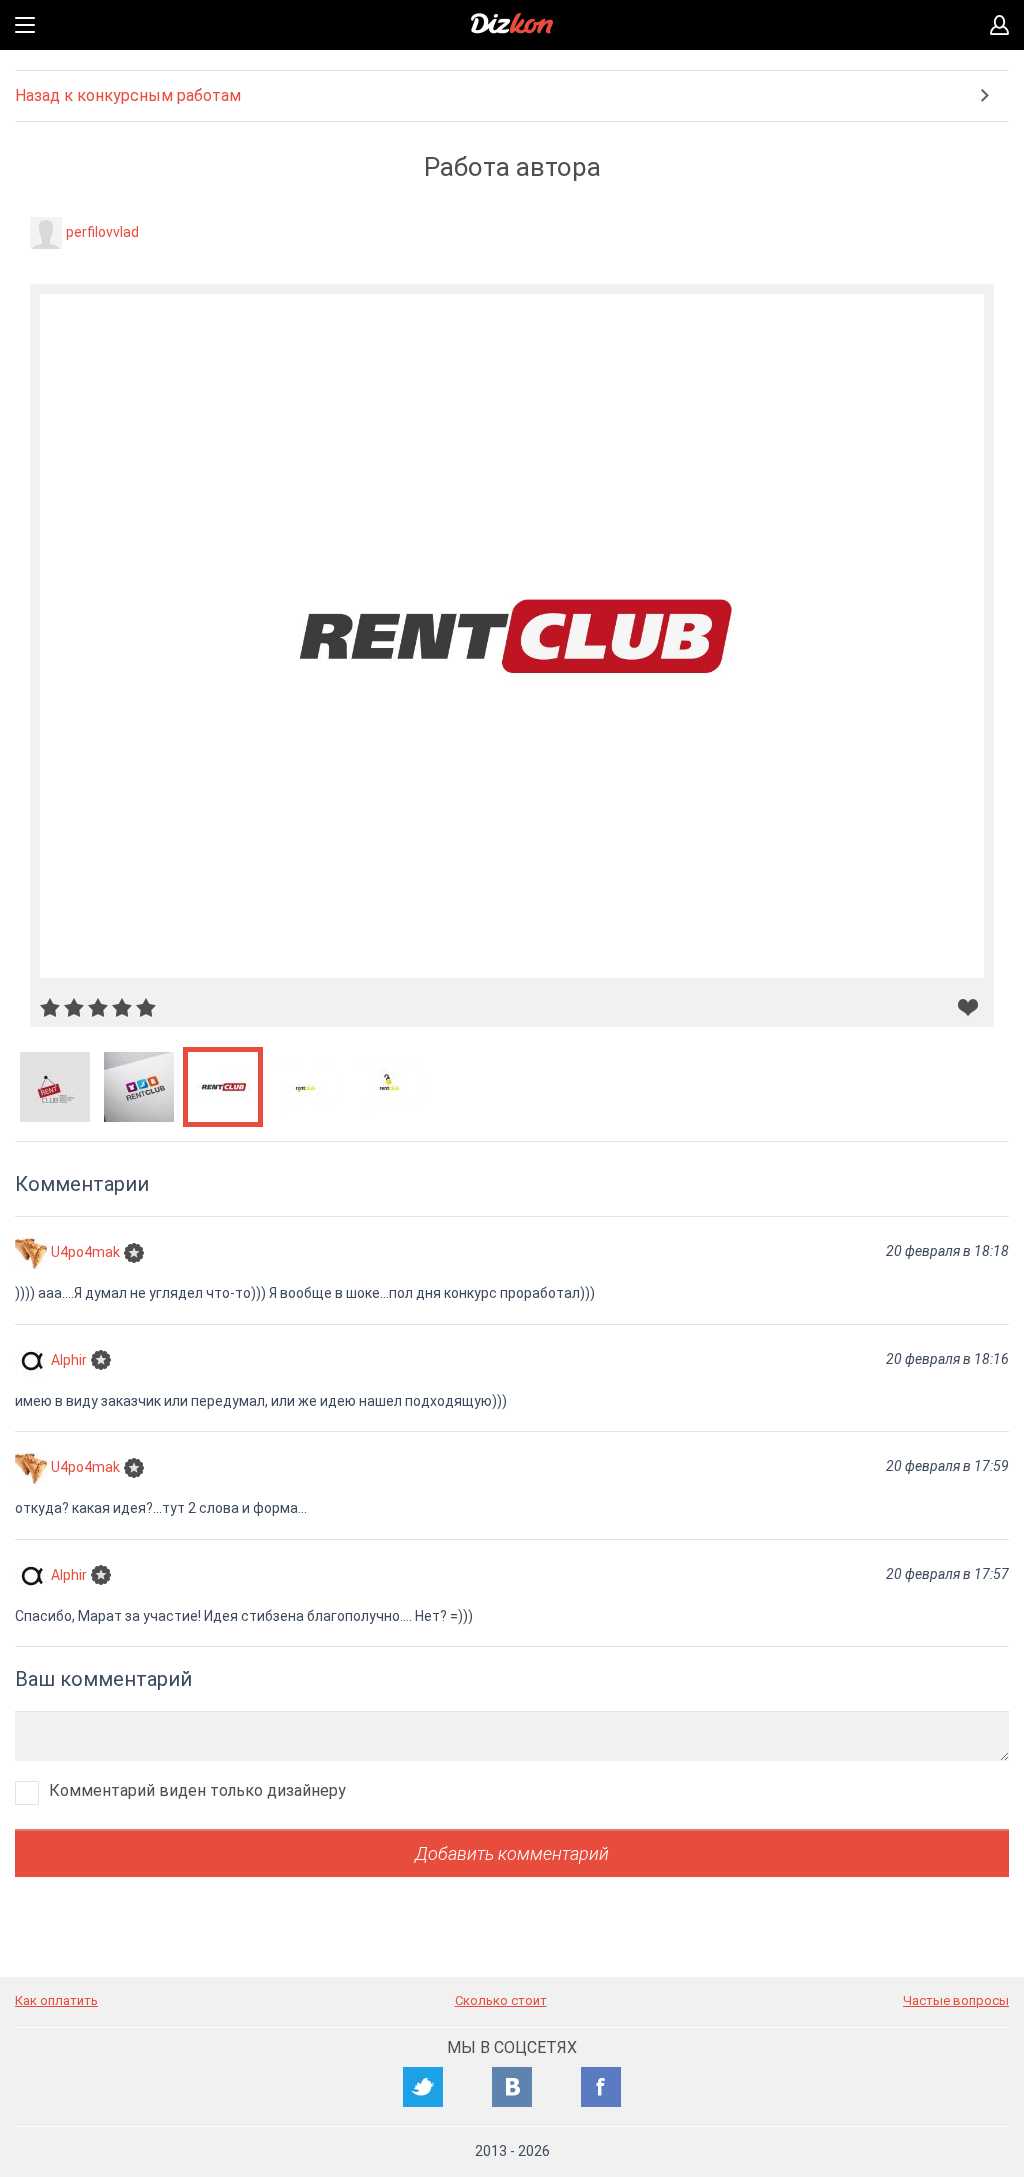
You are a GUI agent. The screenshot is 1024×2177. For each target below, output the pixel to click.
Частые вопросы (956, 2000)
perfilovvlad (102, 232)
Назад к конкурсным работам (128, 95)
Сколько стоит (501, 2000)
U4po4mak (85, 1252)
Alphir (69, 1359)
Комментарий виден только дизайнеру (197, 1790)
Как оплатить (56, 2000)
